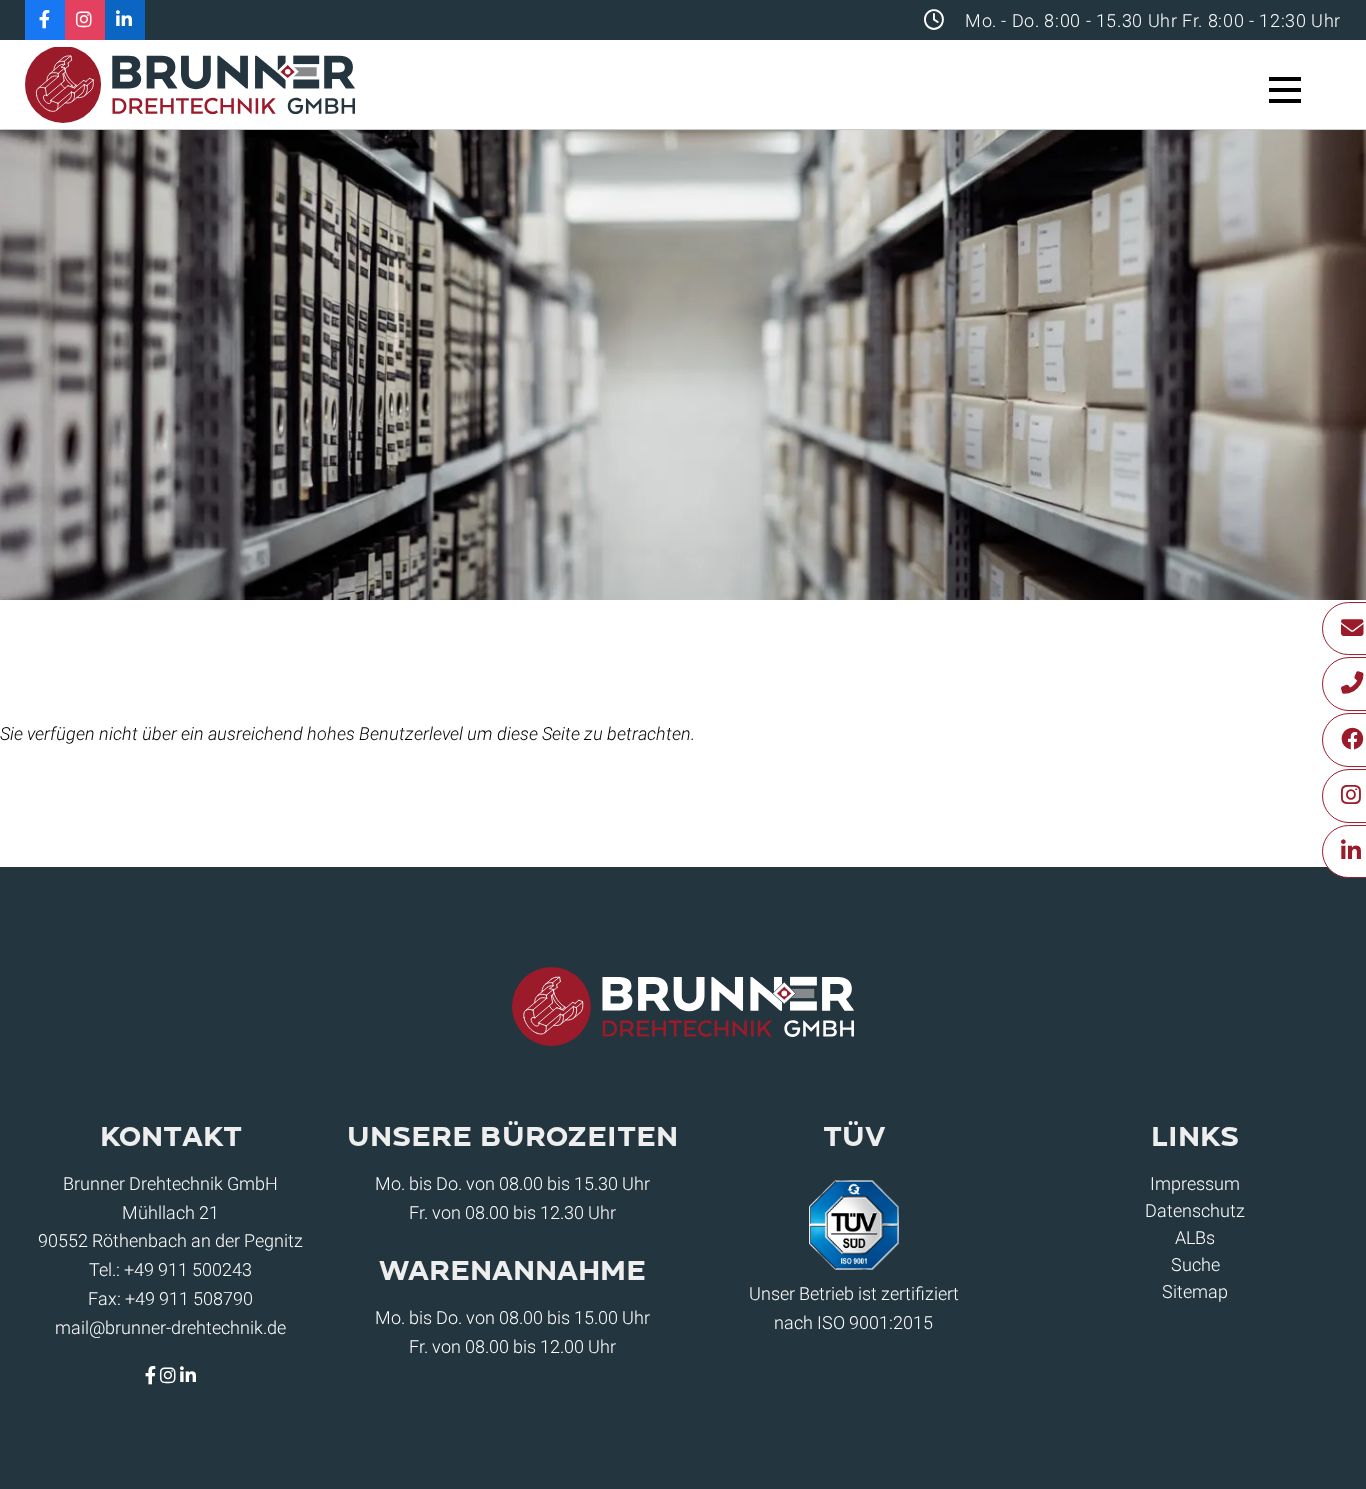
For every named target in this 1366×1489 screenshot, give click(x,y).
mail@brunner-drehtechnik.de (170, 1327)
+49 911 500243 (188, 1269)
